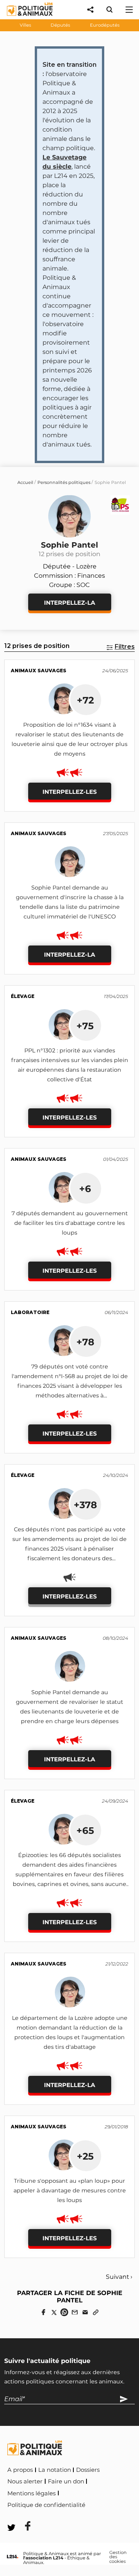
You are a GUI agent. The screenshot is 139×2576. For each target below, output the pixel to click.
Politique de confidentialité (46, 2505)
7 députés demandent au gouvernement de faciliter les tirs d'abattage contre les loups (70, 1223)
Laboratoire (30, 1312)
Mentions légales (31, 2493)
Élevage (23, 996)
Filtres (125, 647)
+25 (85, 2156)
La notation (55, 2470)
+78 (85, 1342)
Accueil (25, 482)
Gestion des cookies (118, 2557)
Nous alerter (25, 2481)
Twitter (23, 2516)
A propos (20, 2470)
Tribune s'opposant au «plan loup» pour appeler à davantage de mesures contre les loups (70, 2190)
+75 (85, 1026)
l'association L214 (43, 2558)
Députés (60, 25)
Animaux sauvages (39, 671)
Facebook (103, 2504)
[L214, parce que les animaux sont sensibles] (13, 2557)
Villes (25, 25)
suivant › (119, 2277)
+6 (85, 1189)
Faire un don (66, 2481)
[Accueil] (24, 18)
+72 (85, 700)
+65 (85, 1830)
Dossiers (88, 2470)
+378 (85, 1505)
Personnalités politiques (64, 482)
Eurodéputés (105, 25)
